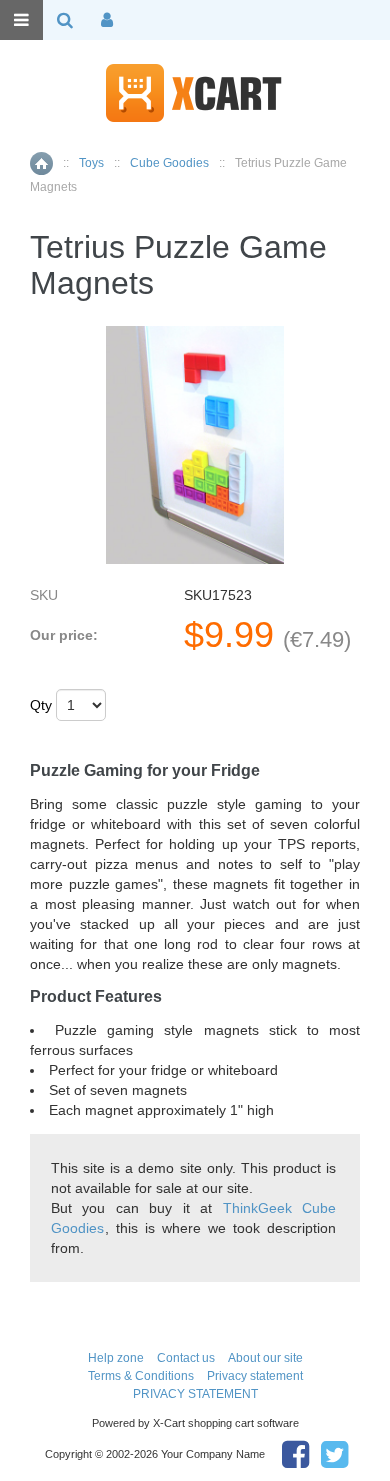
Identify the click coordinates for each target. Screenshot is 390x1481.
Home (41, 163)
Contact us (186, 1358)
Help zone (116, 1358)
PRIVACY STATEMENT (195, 1394)
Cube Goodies (169, 163)
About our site (265, 1358)
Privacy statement (255, 1376)
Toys (91, 163)
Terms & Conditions (141, 1376)
